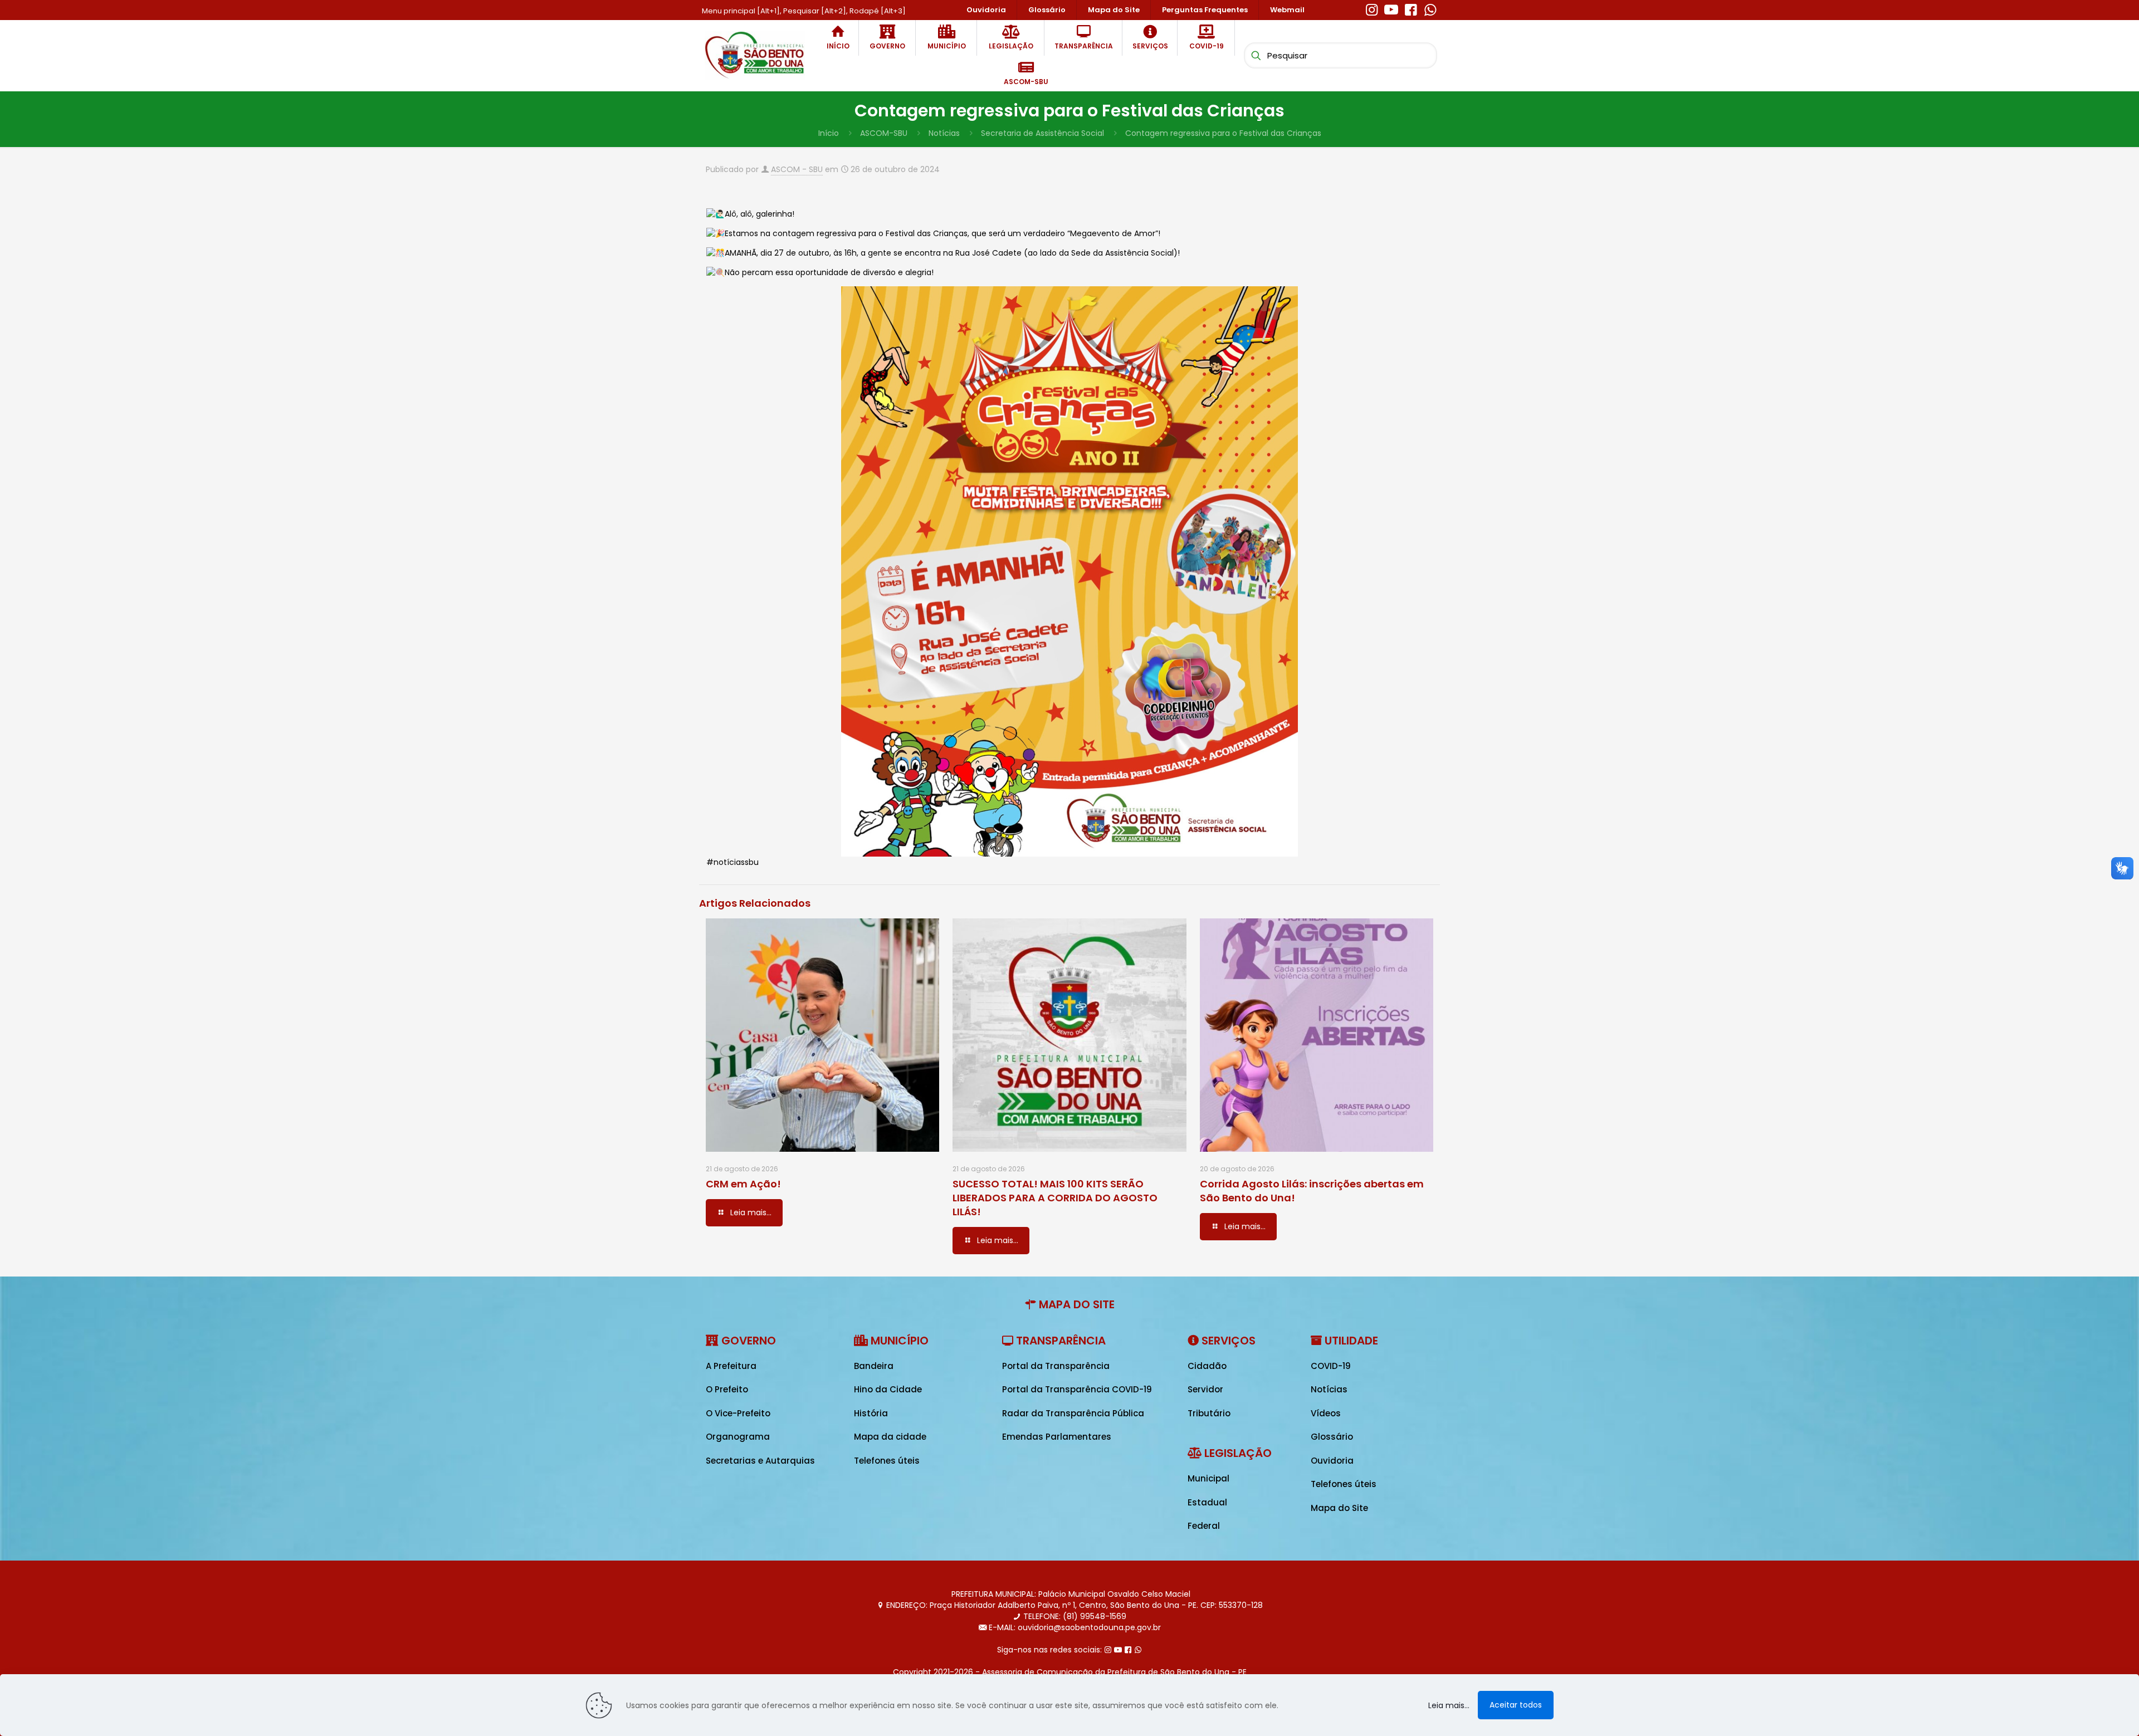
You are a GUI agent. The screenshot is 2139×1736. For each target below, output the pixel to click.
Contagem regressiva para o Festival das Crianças (1223, 133)
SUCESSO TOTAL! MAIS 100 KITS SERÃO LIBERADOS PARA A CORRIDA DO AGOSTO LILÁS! (1055, 1198)
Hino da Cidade (888, 1389)
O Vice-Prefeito (738, 1413)
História (871, 1413)
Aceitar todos (1516, 1705)
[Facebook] (1411, 8)
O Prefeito (727, 1389)
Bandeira (874, 1366)
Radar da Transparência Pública (1073, 1413)
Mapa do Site (1339, 1508)
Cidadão (1207, 1366)
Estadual (1207, 1502)
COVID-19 (1331, 1366)
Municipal (1208, 1478)
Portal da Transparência (1056, 1366)
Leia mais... (1449, 1705)
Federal (1204, 1526)
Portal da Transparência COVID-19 (1077, 1389)
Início (829, 133)
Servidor (1205, 1389)
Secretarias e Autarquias (760, 1461)
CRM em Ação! (743, 1184)
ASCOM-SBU (884, 133)
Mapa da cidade (890, 1437)
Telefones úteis (887, 1461)
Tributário (1209, 1413)
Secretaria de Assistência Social (1042, 133)
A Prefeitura (731, 1366)
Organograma (738, 1437)
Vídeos (1326, 1413)
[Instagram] (1372, 8)
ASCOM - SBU (797, 169)
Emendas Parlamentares (1057, 1437)
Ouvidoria (1332, 1461)
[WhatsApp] (1430, 8)
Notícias (944, 133)
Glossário (1332, 1437)
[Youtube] (1391, 8)
